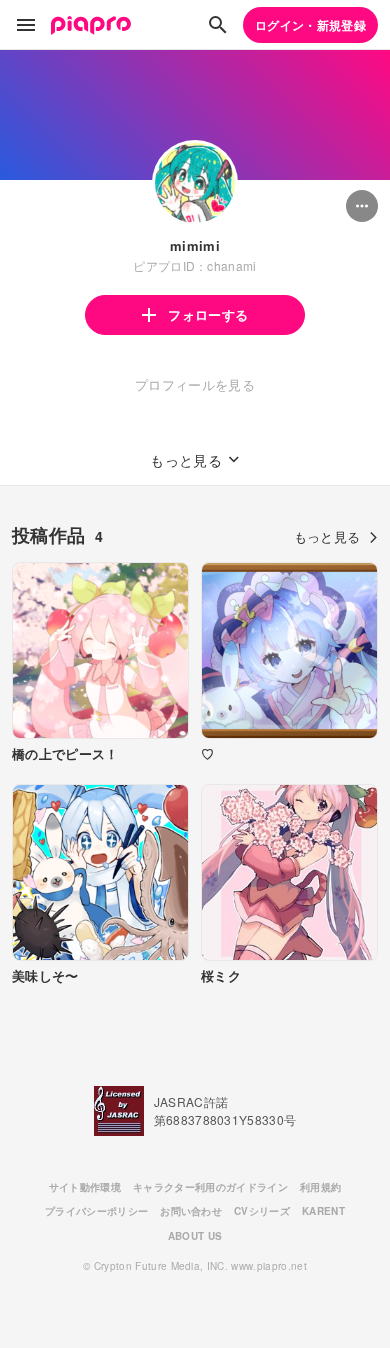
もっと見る (327, 536)
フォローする (208, 314)
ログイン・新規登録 (310, 25)
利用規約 (320, 1187)
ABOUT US (195, 1236)
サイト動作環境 (85, 1187)
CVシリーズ (262, 1211)
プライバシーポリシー (96, 1211)
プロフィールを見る (195, 384)
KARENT (323, 1211)
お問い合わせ (191, 1211)
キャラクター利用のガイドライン (210, 1187)
